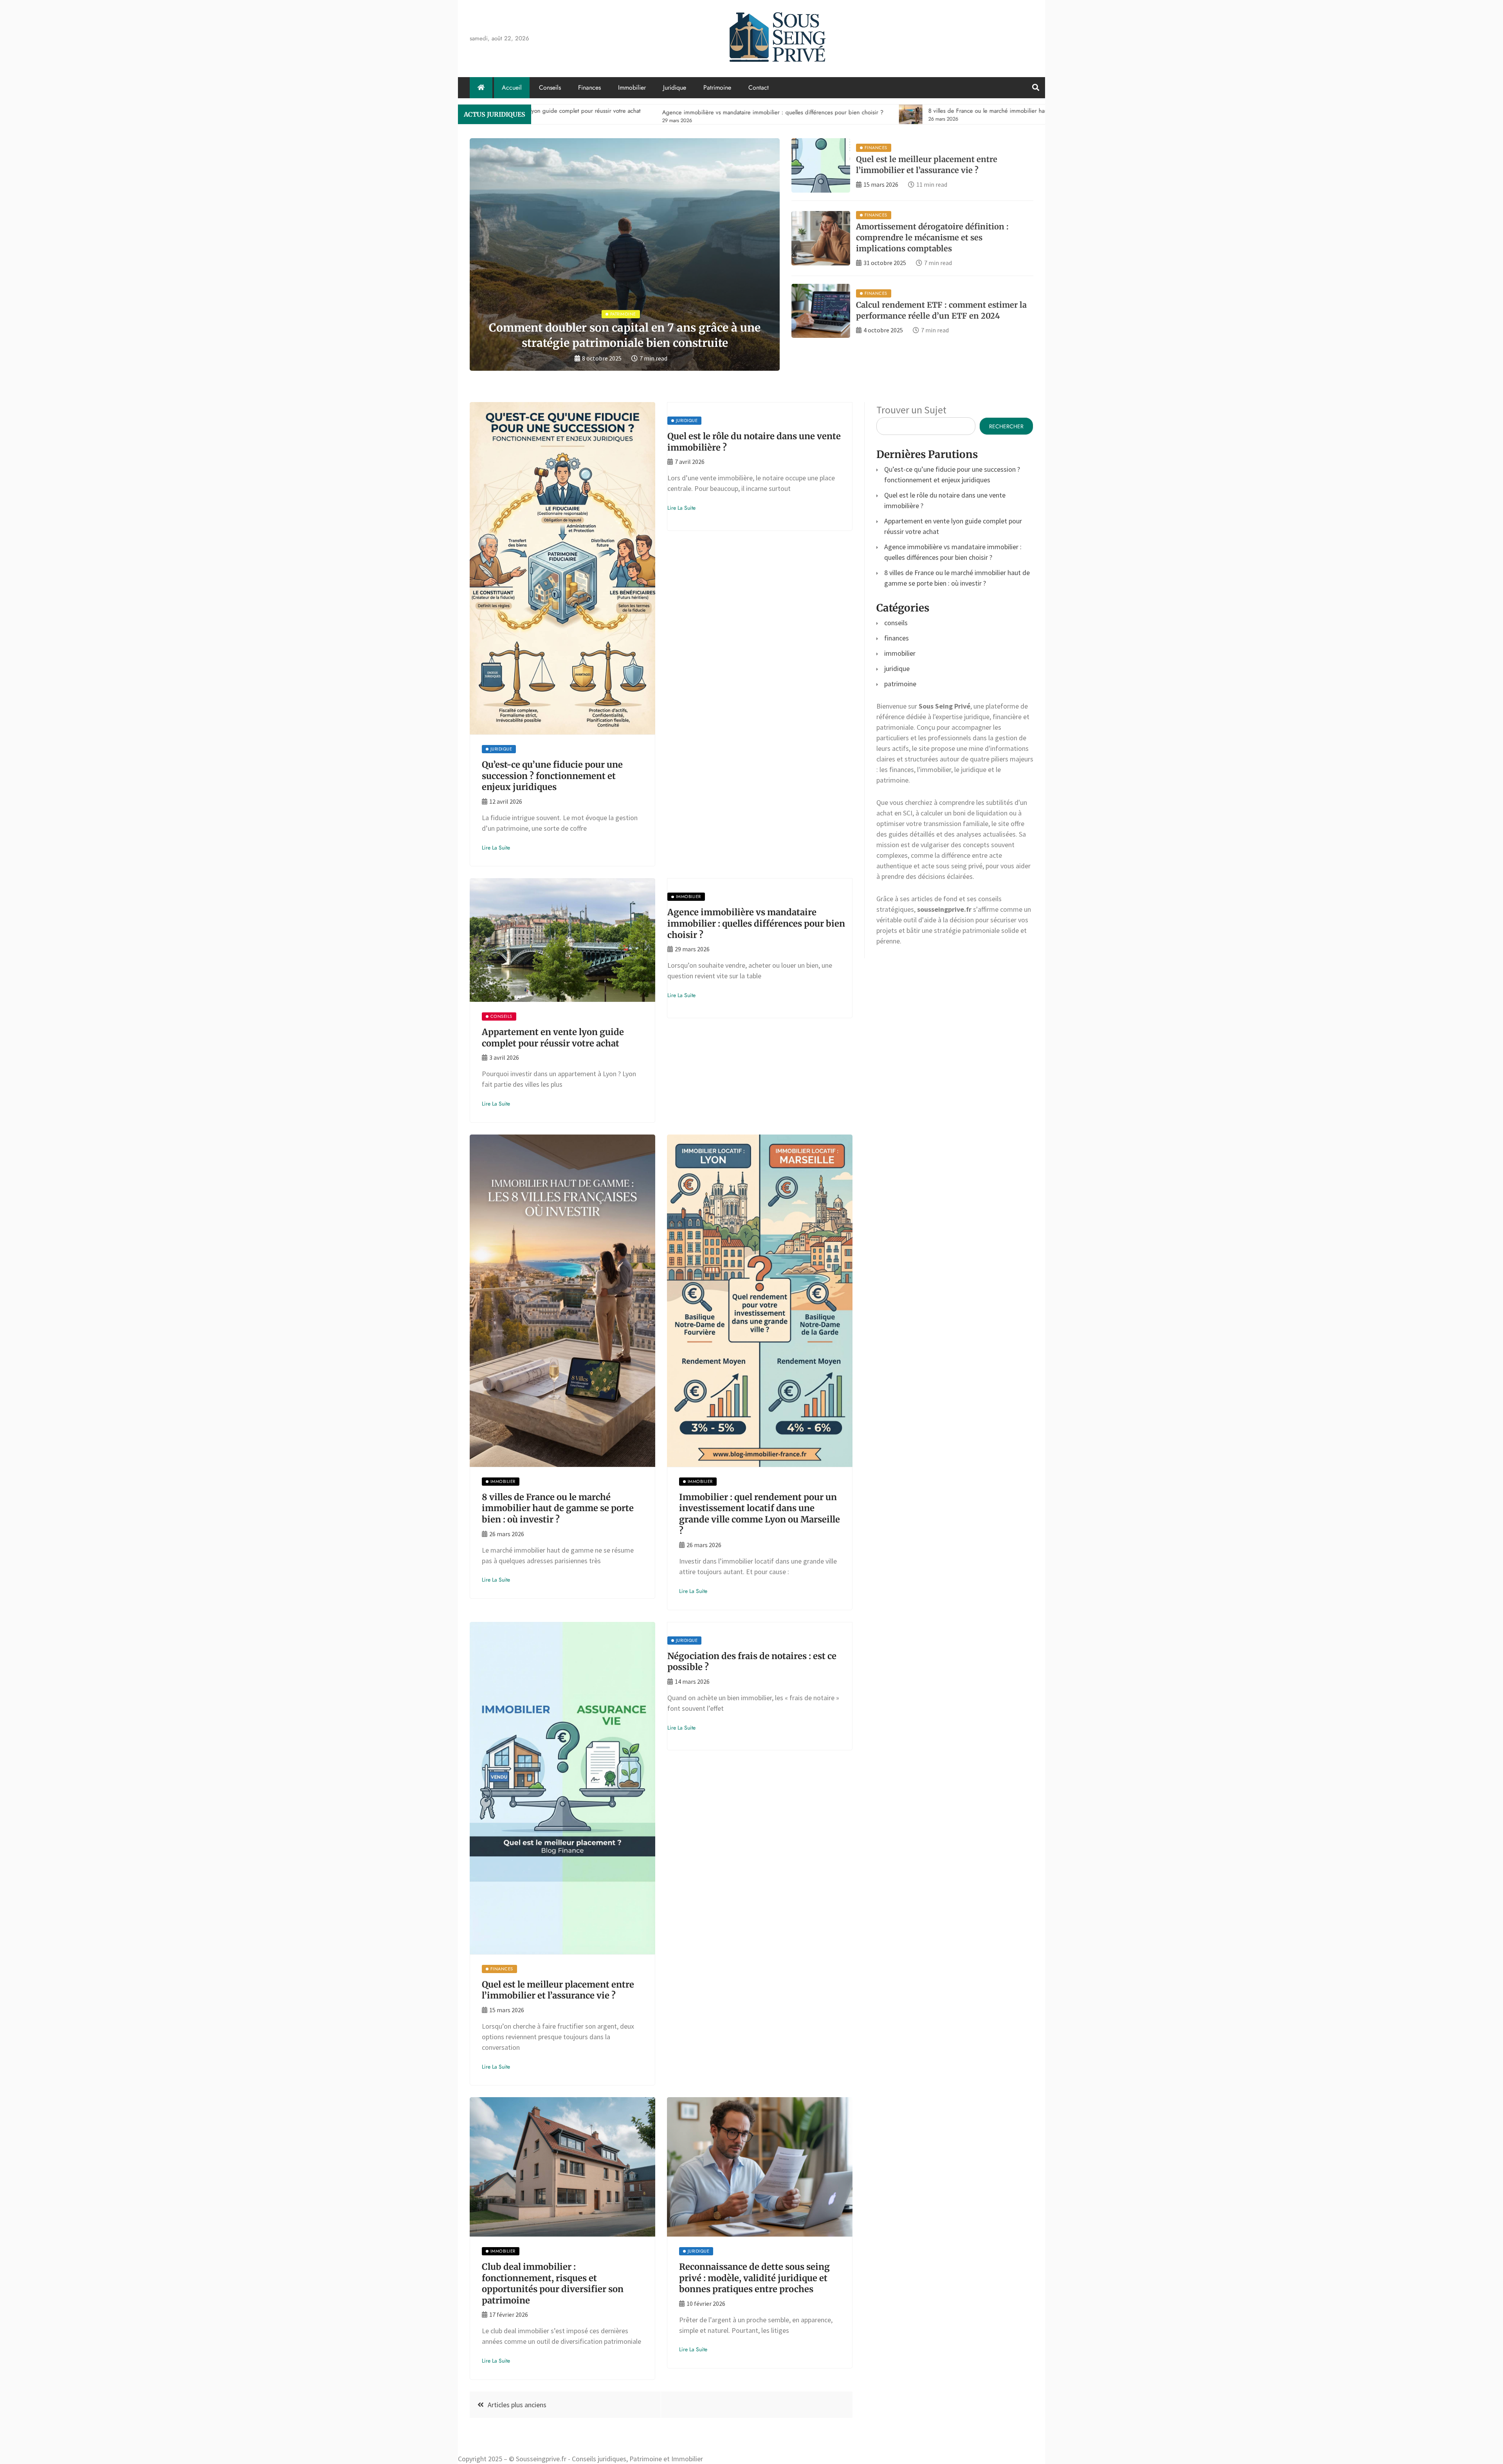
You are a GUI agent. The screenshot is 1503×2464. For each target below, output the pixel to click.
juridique (897, 668)
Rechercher (1006, 426)
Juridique (675, 87)
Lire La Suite (496, 848)
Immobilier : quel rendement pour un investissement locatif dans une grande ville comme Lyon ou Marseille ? (760, 1514)
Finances (589, 87)
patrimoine (900, 684)
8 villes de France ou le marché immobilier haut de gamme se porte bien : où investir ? (558, 1508)
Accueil (512, 87)
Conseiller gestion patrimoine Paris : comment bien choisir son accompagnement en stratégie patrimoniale (619, 328)
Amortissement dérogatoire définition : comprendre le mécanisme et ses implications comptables (932, 237)
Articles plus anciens (517, 2405)
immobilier (900, 653)
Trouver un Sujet (911, 410)
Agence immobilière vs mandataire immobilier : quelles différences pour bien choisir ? (756, 923)
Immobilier (632, 87)
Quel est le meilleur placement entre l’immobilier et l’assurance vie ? (558, 1990)
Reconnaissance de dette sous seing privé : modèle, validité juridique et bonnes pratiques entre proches (754, 2278)
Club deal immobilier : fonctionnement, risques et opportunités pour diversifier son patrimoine (553, 2284)
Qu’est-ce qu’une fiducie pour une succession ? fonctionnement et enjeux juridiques (552, 776)
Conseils (550, 87)
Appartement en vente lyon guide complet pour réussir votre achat (553, 1038)
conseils (896, 623)
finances (897, 638)
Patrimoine (717, 87)
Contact (759, 87)
